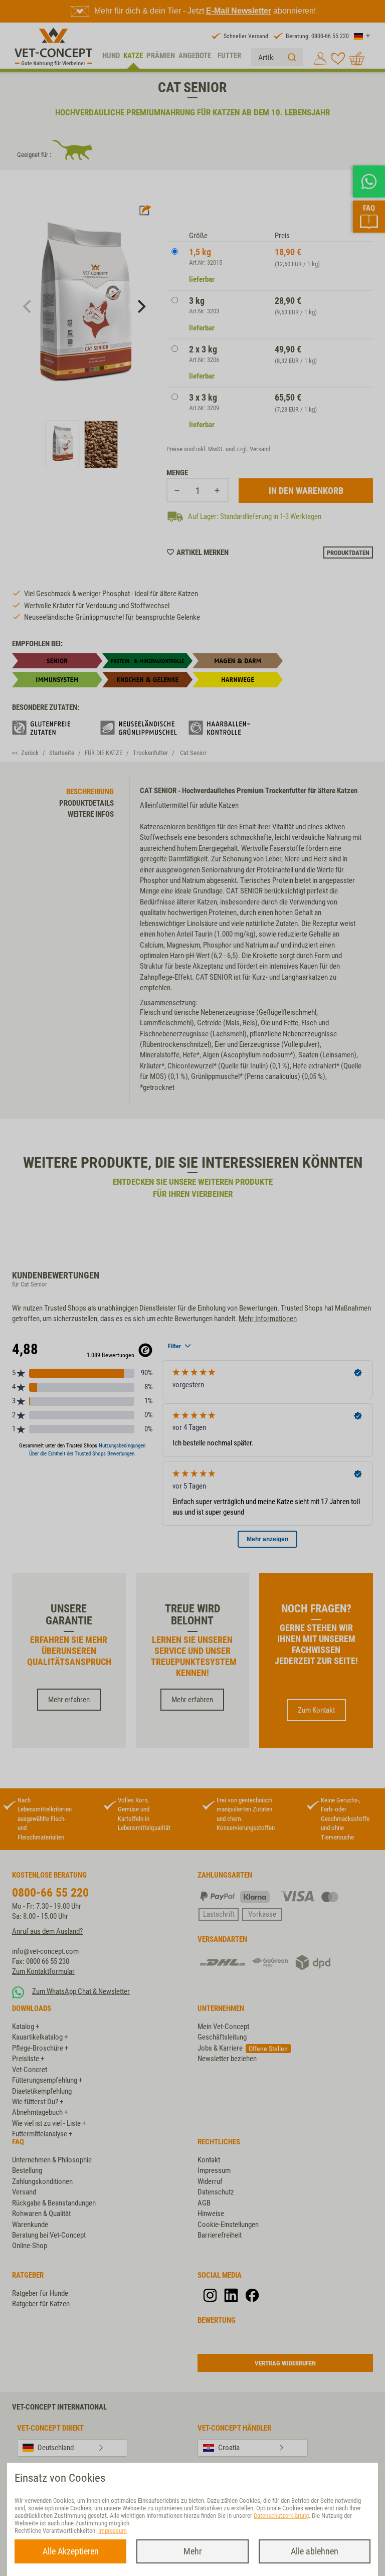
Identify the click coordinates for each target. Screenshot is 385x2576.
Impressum (113, 2531)
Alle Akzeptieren (71, 2551)
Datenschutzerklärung (281, 2516)
